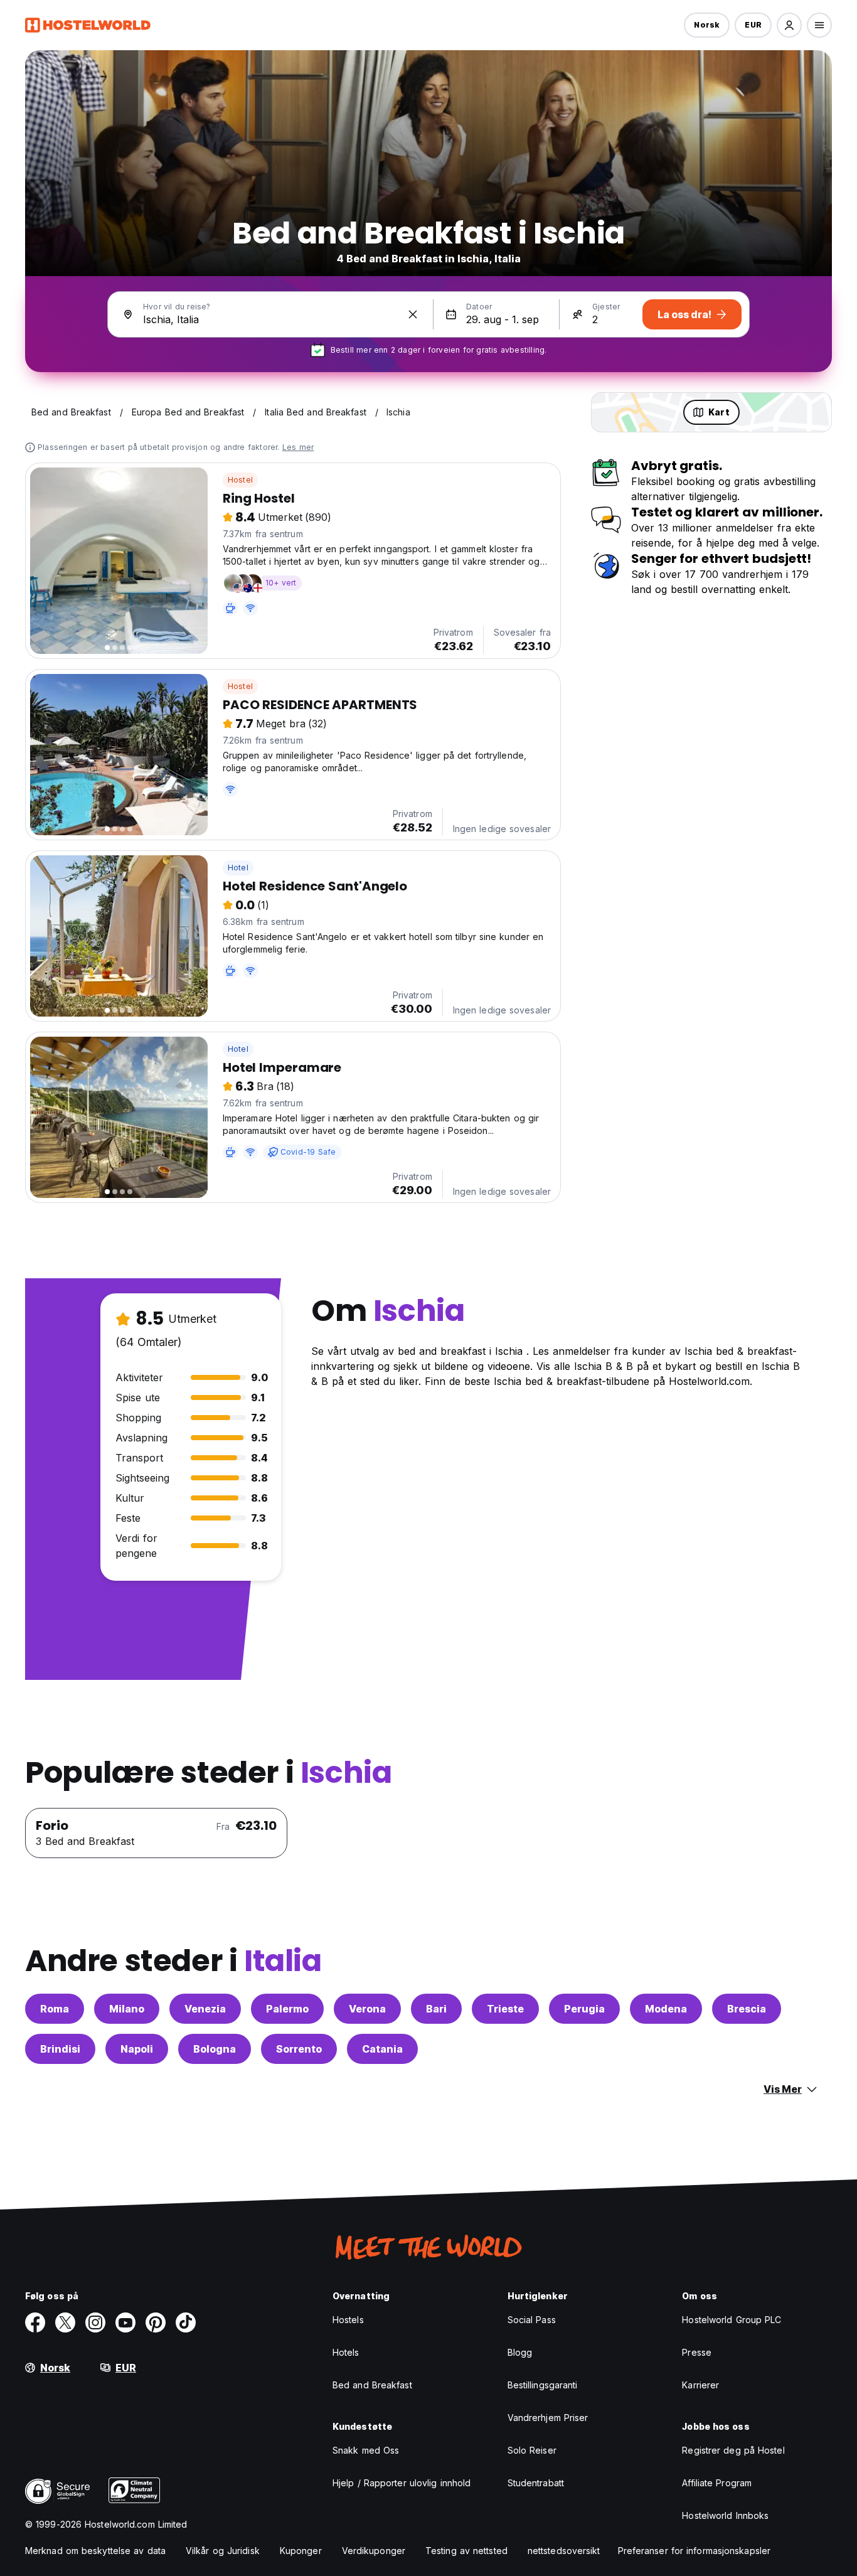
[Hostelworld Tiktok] (186, 2322)
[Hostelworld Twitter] (65, 2322)
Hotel (238, 868)
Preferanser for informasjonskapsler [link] (695, 2551)
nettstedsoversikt (564, 2551)
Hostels (348, 2320)
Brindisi (60, 2049)
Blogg (520, 2352)
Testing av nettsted (466, 2551)
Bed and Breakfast (372, 2385)
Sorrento (299, 2049)
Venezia (205, 2009)
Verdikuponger (374, 2551)
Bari (436, 2009)
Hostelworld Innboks (725, 2515)
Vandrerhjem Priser (548, 2418)
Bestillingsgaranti (543, 2385)
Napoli (137, 2049)
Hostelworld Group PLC (732, 2320)
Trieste (505, 2009)
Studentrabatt (536, 2483)
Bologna (215, 2049)
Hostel (240, 480)
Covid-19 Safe (308, 1152)
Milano (127, 2009)
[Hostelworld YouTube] (125, 2322)
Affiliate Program (717, 2483)
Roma (55, 2009)
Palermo (287, 2009)
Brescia (747, 2009)
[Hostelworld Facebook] (35, 2322)
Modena (666, 2009)
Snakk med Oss (366, 2450)
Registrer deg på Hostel (733, 2450)
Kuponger (301, 2551)
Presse (697, 2352)
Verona (367, 2009)
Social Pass (532, 2320)
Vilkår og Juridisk (223, 2551)
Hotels (346, 2352)
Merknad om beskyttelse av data (95, 2551)
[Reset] (413, 314)
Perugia (584, 2009)
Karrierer (700, 2385)
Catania (382, 2049)
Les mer (298, 447)
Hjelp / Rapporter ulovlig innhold (402, 2483)
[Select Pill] (789, 25)
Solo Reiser (532, 2450)
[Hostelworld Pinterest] (156, 2322)
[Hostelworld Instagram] (95, 2322)
